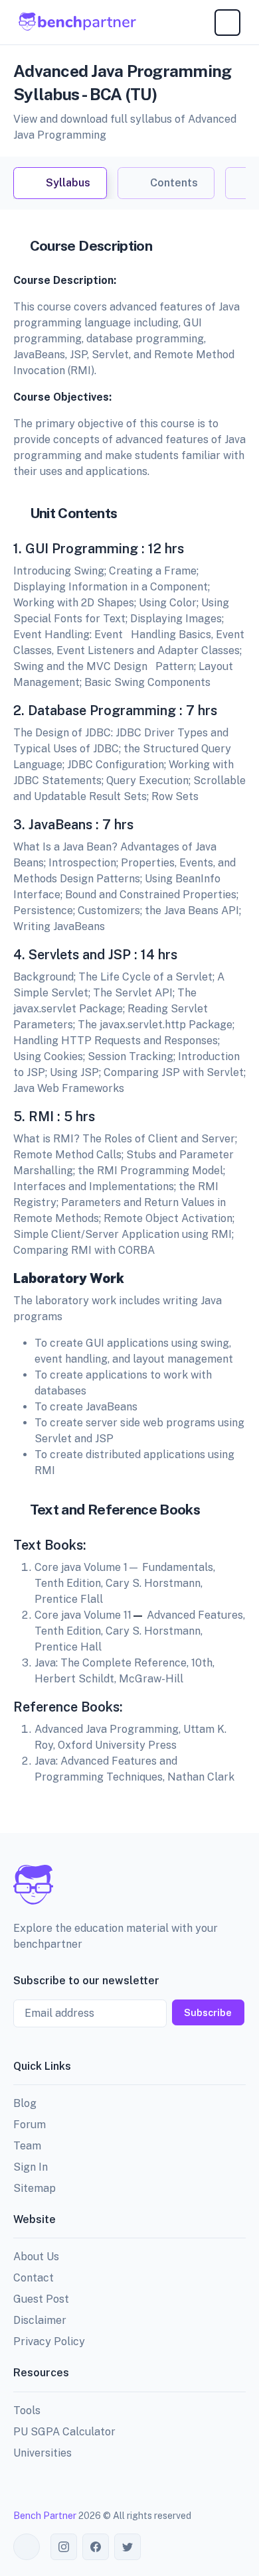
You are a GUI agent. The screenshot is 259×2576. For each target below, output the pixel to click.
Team (27, 2146)
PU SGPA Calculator (64, 2432)
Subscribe (208, 2012)
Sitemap (35, 2188)
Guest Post (41, 2299)
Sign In (31, 2167)
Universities (43, 2453)
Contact (34, 2278)
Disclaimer (40, 2320)
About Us (36, 2257)
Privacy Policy (49, 2341)
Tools (27, 2410)
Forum (30, 2125)
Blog (25, 2103)
